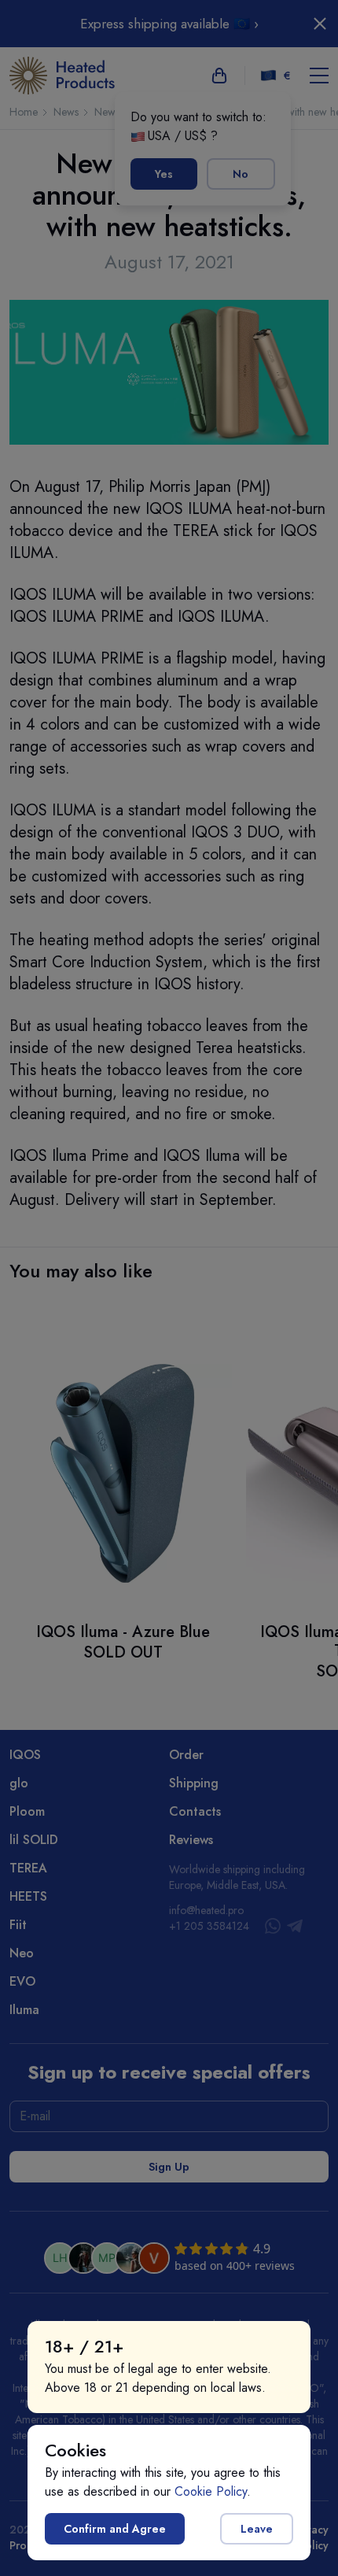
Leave (257, 2529)
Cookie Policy (211, 2491)
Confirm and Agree (115, 2529)
